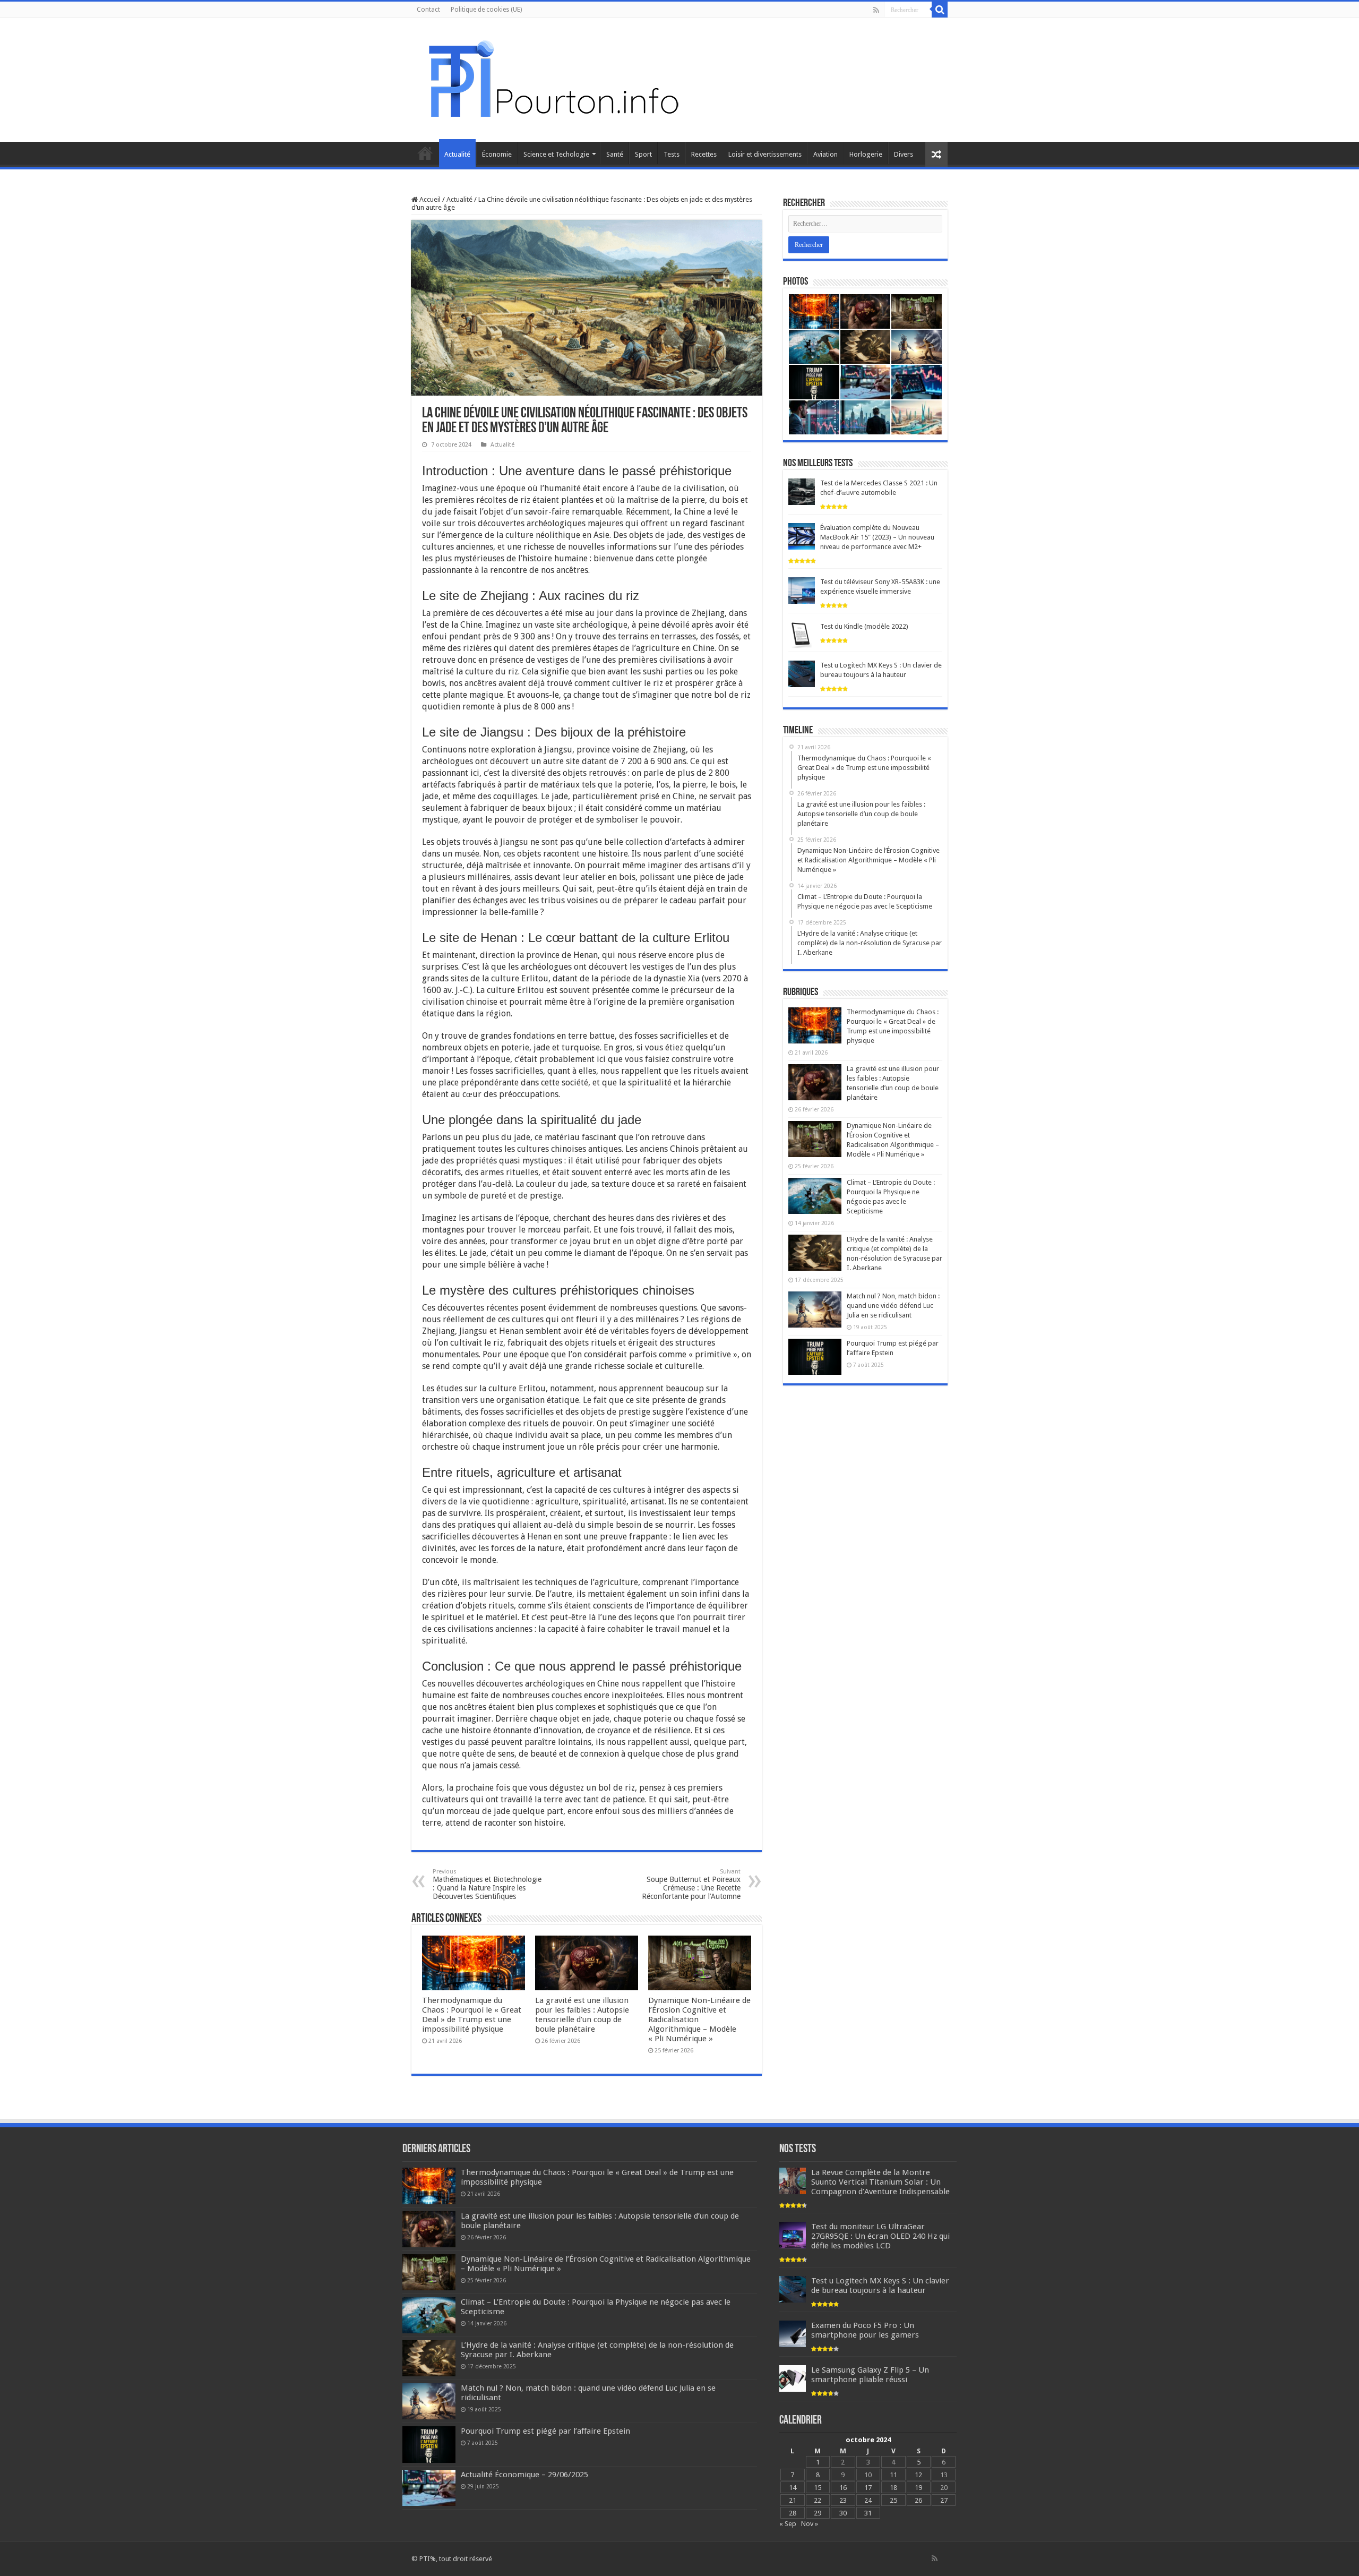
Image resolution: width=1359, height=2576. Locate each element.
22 (818, 2500)
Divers (904, 154)
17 (868, 2488)
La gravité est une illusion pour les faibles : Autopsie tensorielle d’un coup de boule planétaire (582, 2015)
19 (918, 2488)
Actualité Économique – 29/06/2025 (524, 2475)
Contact (428, 10)
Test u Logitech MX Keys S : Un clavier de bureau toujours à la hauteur (880, 2286)
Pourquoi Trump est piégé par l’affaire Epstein (545, 2431)
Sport (643, 154)
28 (793, 2513)
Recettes (704, 154)
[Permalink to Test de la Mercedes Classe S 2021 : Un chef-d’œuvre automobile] (802, 491)
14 (793, 2488)
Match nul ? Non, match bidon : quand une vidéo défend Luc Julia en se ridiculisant (893, 1306)
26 (918, 2500)
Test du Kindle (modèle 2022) (864, 626)
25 (893, 2500)
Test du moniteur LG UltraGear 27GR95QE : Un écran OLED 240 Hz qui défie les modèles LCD (880, 2236)
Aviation (825, 154)
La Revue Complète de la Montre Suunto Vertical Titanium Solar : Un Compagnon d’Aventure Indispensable (880, 2182)
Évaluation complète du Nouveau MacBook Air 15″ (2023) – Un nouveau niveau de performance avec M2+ (877, 537)
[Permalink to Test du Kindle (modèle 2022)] (802, 635)
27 (944, 2500)
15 (818, 2488)
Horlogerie (866, 154)
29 (818, 2513)
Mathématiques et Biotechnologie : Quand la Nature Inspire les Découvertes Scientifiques (487, 1884)
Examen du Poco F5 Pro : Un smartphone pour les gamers (865, 2330)
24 (868, 2500)
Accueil (425, 153)
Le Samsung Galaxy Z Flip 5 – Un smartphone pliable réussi (870, 2375)
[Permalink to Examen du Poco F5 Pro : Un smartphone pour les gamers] (793, 2334)
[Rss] (876, 10)
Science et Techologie (556, 154)
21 (793, 2500)
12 (918, 2475)
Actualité (457, 154)
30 (843, 2513)
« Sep (788, 2524)
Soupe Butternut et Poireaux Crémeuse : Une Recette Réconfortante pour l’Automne (691, 1884)
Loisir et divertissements (765, 154)
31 (868, 2513)
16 (843, 2488)
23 (843, 2500)
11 (893, 2475)
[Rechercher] (940, 10)
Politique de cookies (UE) (486, 10)
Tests (672, 154)
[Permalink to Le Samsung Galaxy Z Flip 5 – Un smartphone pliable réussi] (793, 2378)
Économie (497, 154)
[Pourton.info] (552, 78)
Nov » (810, 2524)
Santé (615, 154)
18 (893, 2488)
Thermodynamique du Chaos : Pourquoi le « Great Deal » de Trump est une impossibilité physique (472, 2015)
